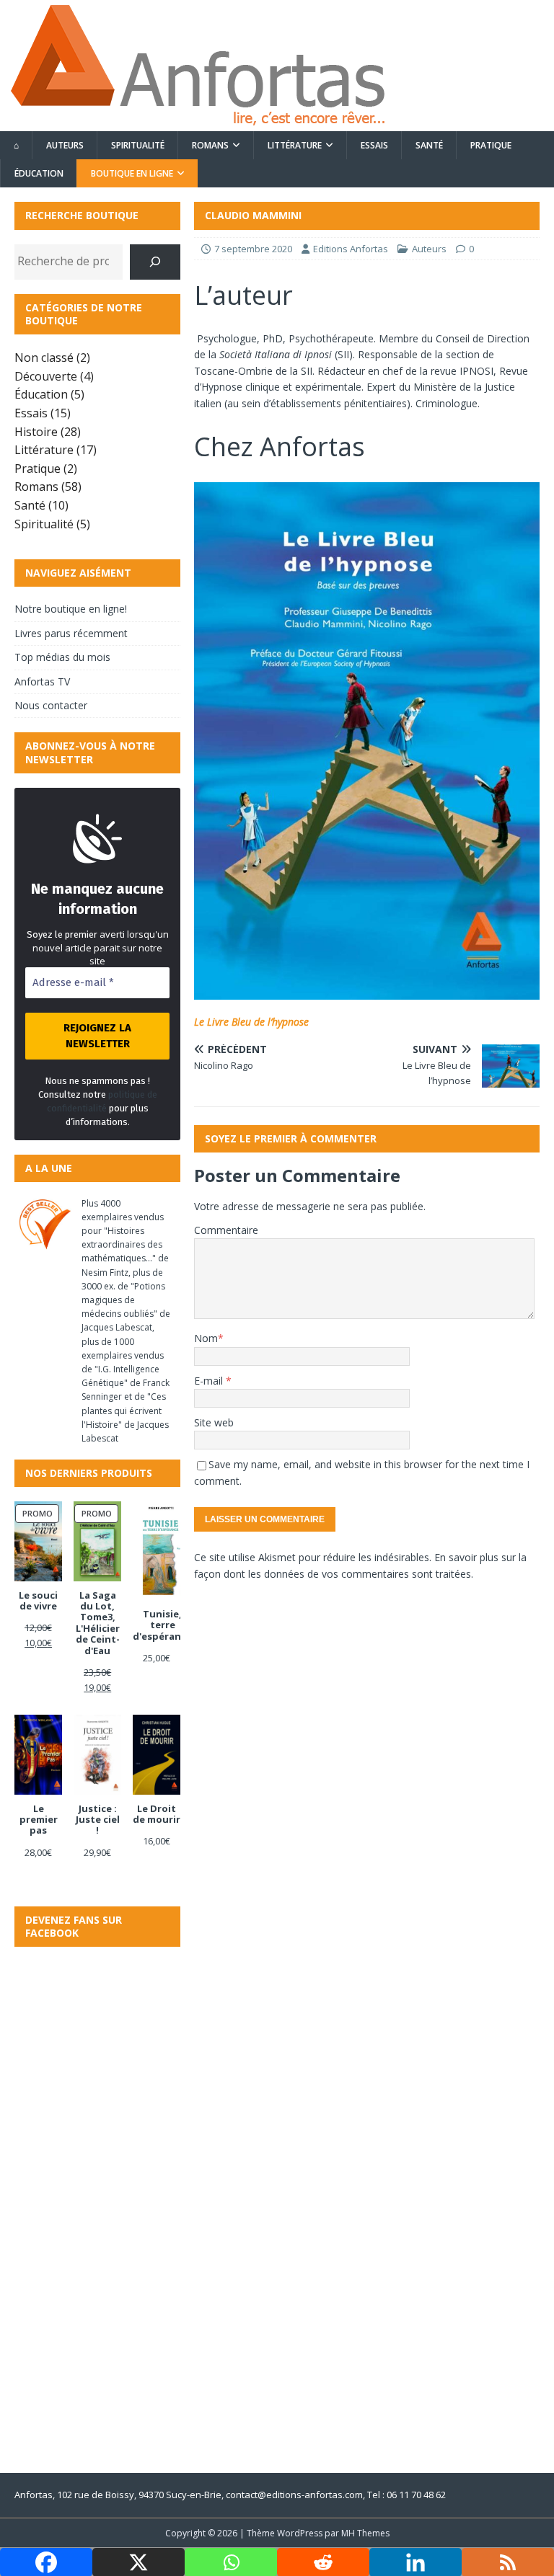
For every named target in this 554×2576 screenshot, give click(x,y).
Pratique (491, 145)
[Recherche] (155, 262)
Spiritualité (138, 145)
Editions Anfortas (351, 249)
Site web (214, 1422)
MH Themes (365, 2533)
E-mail (210, 1381)
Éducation (39, 173)
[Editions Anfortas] (197, 123)
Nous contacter (51, 705)
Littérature (295, 145)
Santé (429, 145)
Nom (206, 1338)
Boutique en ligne (132, 173)
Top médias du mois (62, 657)
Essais (374, 145)
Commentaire (226, 1230)
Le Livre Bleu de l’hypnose (251, 1022)
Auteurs (65, 145)
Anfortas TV (42, 681)
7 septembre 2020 (253, 249)
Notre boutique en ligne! (71, 609)
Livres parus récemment (71, 633)
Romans (210, 145)
